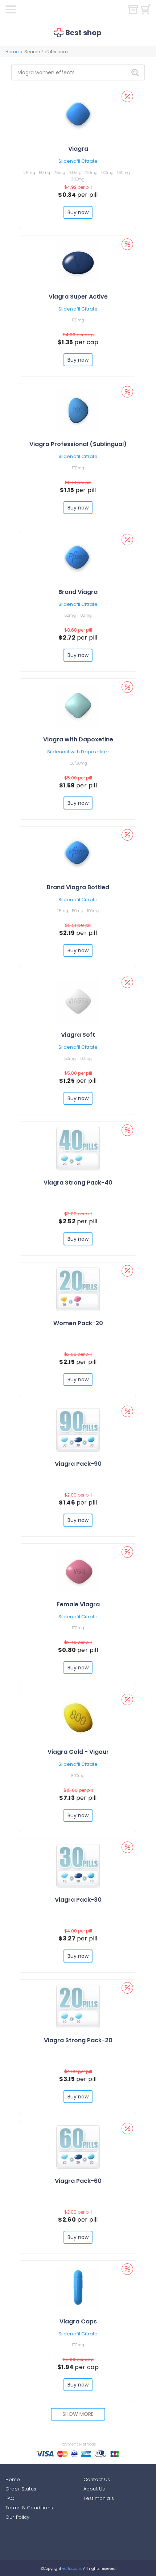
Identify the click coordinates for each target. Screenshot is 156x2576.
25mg (29, 172)
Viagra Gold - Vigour (78, 1752)
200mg (78, 179)
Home (12, 52)
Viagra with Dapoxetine (78, 739)
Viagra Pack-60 (78, 2181)
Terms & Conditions (29, 2508)
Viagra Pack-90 (78, 1464)
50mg (45, 172)
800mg (78, 1776)
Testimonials (99, 2498)
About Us (94, 2489)
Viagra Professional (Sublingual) (78, 444)
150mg (124, 172)
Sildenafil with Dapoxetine (78, 752)
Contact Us (97, 2479)
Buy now (78, 212)
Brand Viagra (78, 592)
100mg (75, 172)
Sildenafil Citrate (78, 161)
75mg (60, 172)
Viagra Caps (78, 2321)
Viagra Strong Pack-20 (78, 2040)
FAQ (10, 2498)
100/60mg (78, 763)
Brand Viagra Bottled (78, 887)
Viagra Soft (78, 1035)
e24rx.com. (72, 2569)
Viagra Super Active (78, 297)
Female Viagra (78, 1604)
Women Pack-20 (78, 1323)
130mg (107, 172)
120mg (91, 172)
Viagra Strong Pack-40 (78, 1183)
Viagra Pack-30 (78, 1900)
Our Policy (18, 2517)
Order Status (21, 2489)
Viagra (78, 149)
